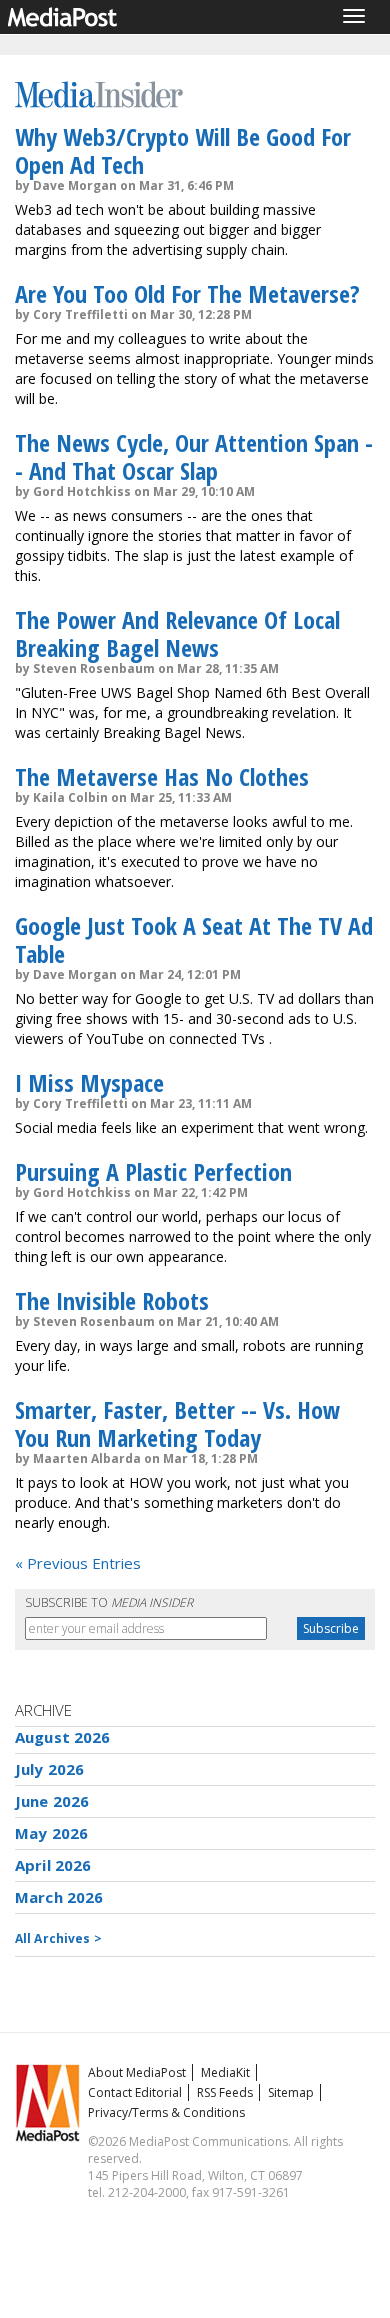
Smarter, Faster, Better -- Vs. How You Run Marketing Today (177, 1423)
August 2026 (63, 1737)
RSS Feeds (225, 2092)
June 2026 (52, 1801)
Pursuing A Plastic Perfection (153, 1171)
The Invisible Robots (112, 1300)
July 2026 (49, 1769)
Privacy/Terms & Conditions (166, 2112)
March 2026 (59, 1897)
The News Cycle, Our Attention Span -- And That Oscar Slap (194, 456)
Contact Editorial (135, 2092)
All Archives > (58, 1938)
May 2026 (51, 1833)
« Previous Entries (78, 1563)
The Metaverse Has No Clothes (162, 776)
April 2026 (53, 1865)
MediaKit (225, 2072)
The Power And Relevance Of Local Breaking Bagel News (177, 633)
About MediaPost (137, 2072)
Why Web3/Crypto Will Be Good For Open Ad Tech (183, 150)
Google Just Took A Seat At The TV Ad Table (194, 939)
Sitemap (291, 2092)
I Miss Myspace (89, 1082)
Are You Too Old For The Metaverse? (187, 293)
